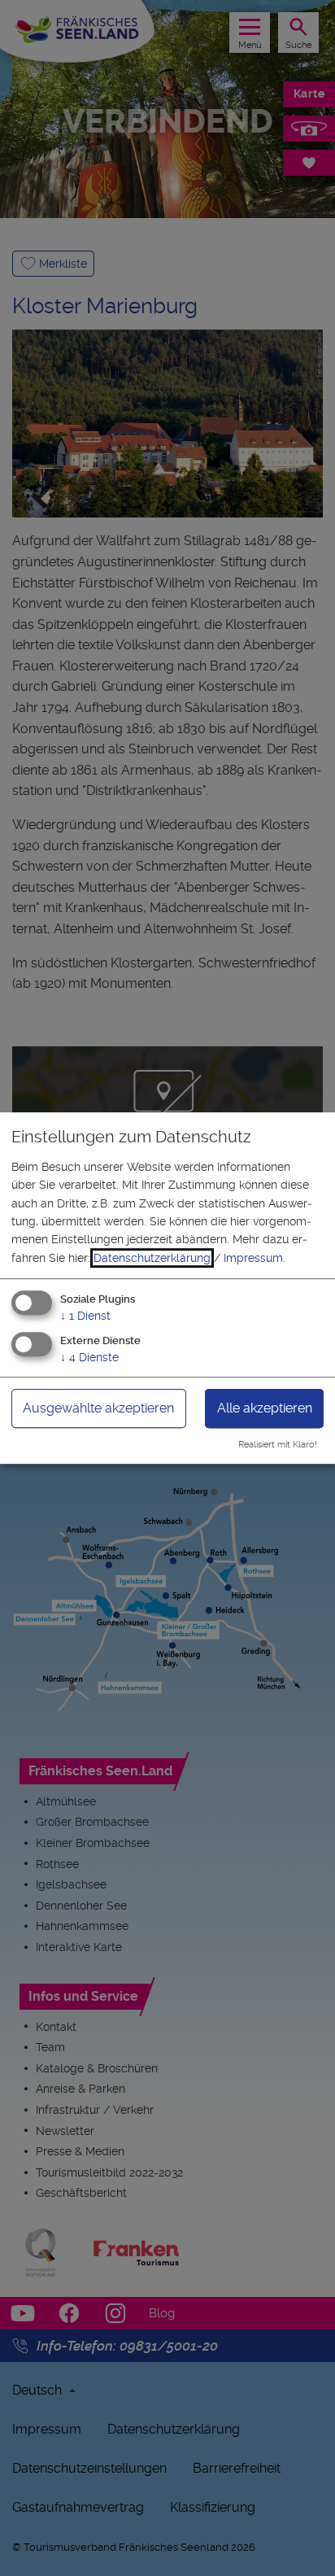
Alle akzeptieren (265, 1408)
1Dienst (85, 1316)
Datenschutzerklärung (152, 1258)
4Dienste (89, 1357)
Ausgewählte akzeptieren (98, 1408)
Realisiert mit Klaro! (278, 1445)
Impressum (253, 1258)
